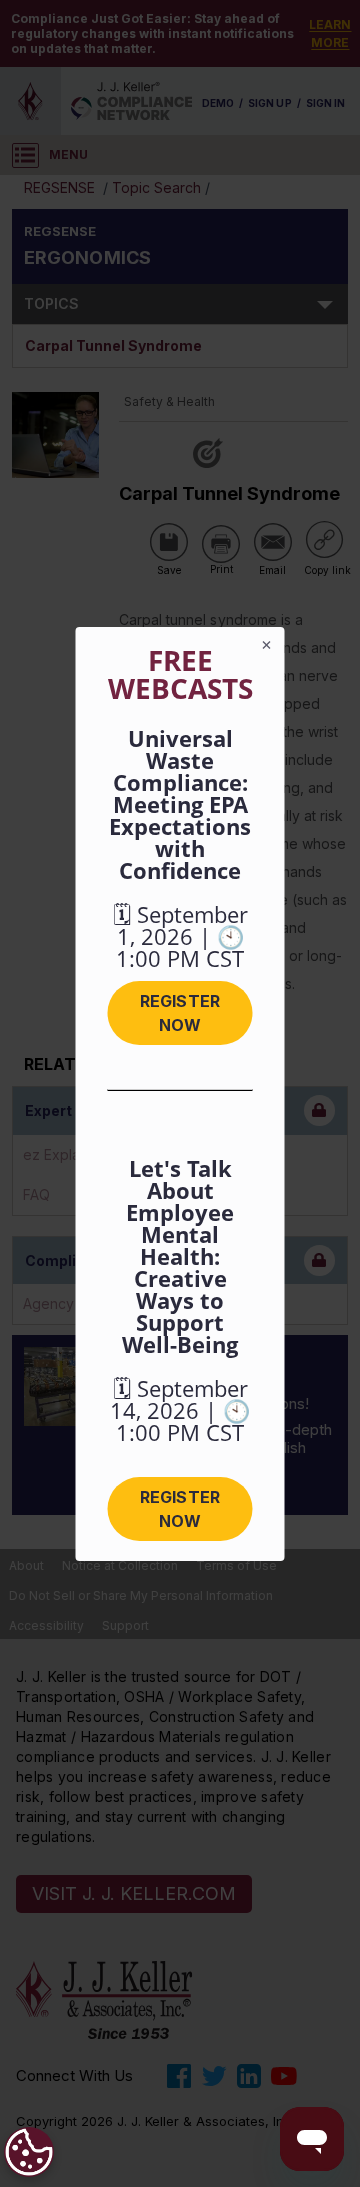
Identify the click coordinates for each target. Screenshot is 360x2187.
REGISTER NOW (179, 1013)
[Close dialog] (267, 645)
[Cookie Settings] (29, 2152)
